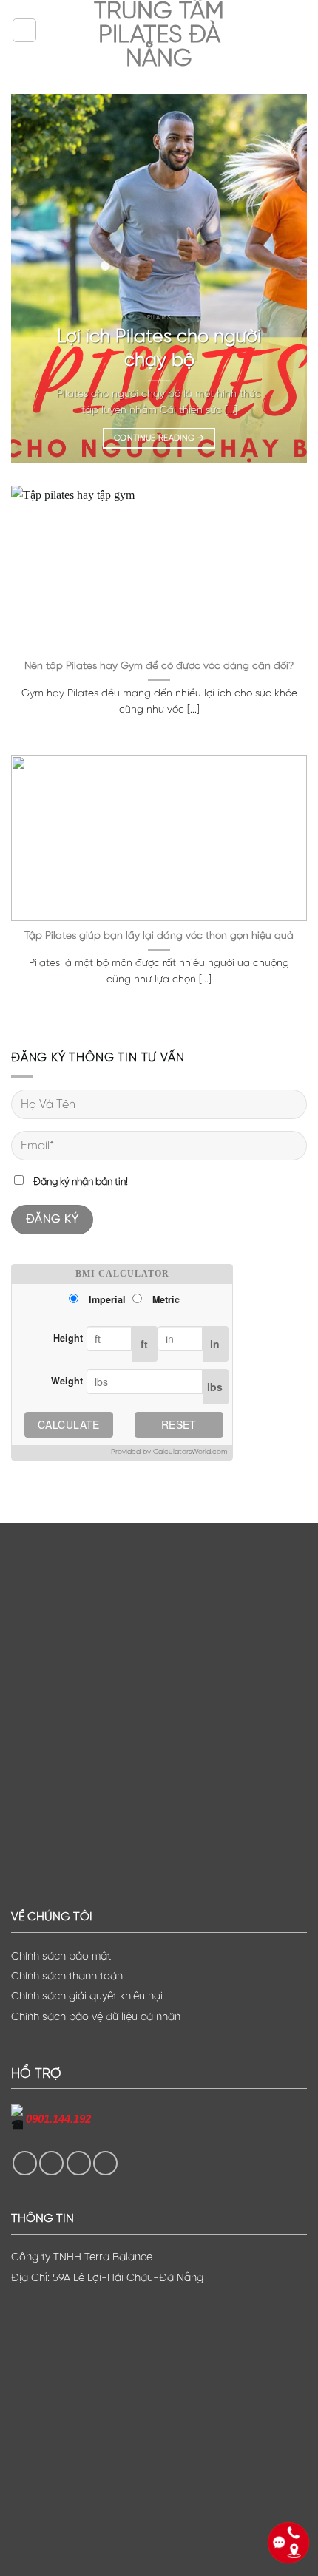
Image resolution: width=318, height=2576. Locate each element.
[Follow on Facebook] (25, 2163)
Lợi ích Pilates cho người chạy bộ (159, 349)
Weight (67, 1381)
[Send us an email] (79, 2163)
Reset (179, 1424)
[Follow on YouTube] (105, 2163)
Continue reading (159, 438)
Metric (166, 1299)
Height (68, 1338)
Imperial (107, 1299)
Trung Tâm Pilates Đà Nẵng (159, 35)
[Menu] (24, 30)
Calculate (69, 1424)
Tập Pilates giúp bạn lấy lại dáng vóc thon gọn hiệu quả (159, 936)
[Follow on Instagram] (51, 2163)
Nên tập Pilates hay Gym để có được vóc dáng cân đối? (159, 666)
